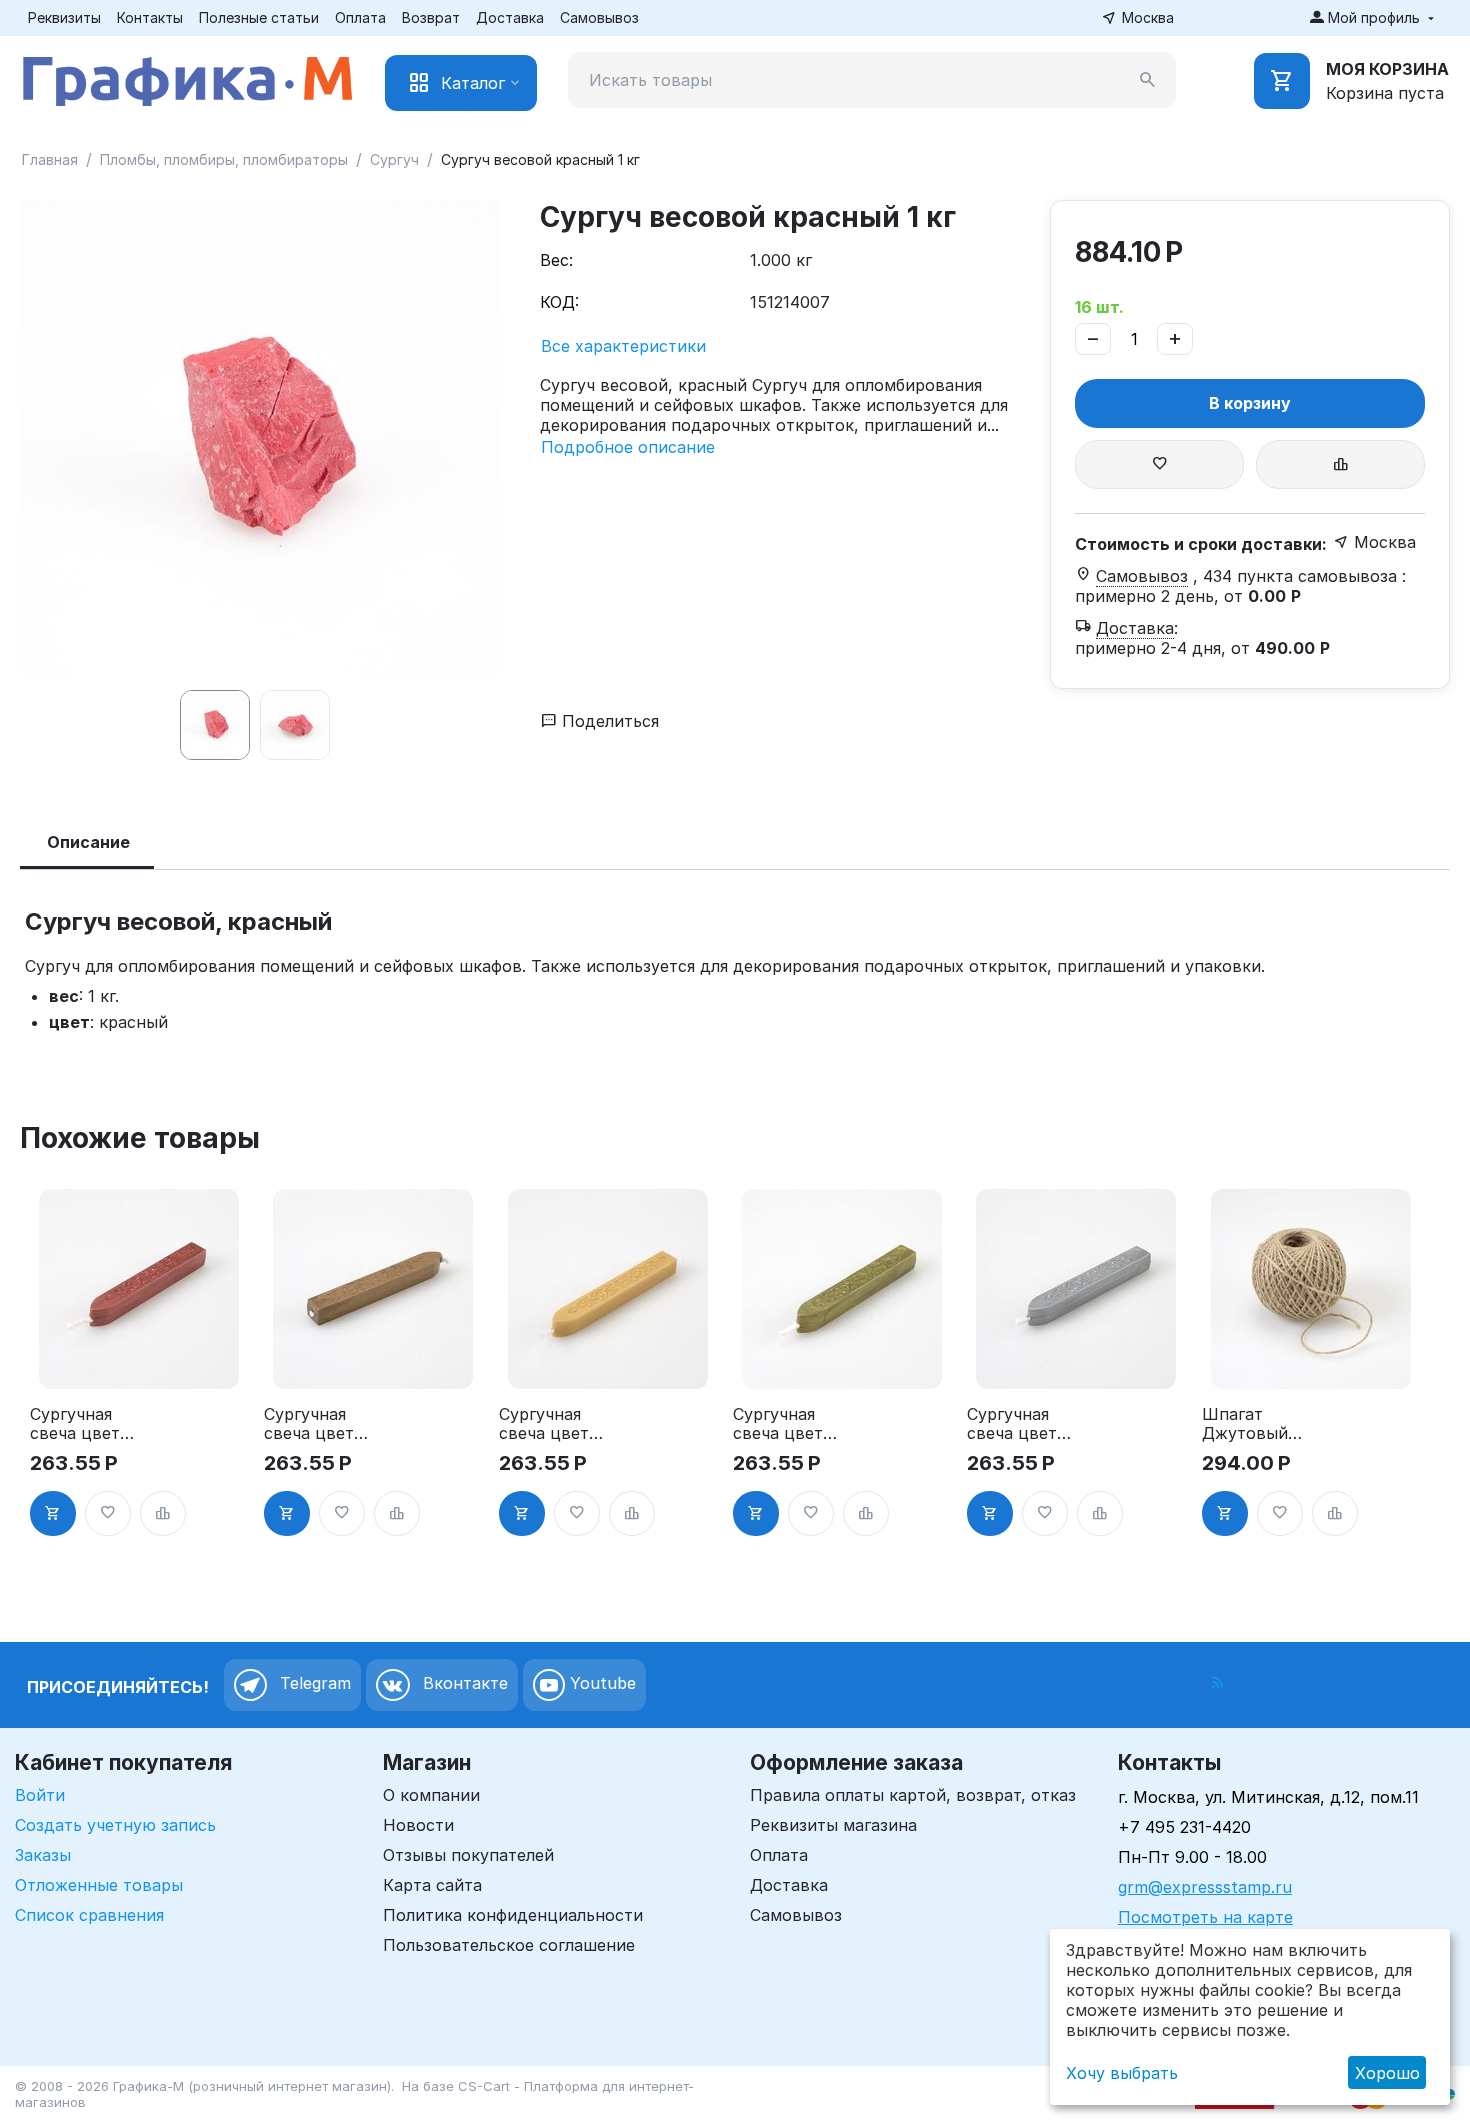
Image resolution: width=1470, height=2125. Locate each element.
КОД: (559, 302)
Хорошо (1387, 2073)
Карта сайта (432, 1885)
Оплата (360, 17)
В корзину (1250, 403)
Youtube (600, 1683)
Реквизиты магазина (833, 1825)
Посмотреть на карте (1205, 1917)
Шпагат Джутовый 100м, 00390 (1251, 1424)
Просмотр (139, 1362)
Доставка (510, 17)
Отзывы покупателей (468, 1855)
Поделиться (608, 721)
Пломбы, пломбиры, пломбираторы (224, 159)
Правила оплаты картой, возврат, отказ (913, 1795)
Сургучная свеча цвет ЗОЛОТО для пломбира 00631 (549, 1424)
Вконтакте (463, 1683)
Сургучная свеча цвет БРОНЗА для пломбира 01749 (314, 1424)
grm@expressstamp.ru (1205, 1887)
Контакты (150, 17)
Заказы (43, 1855)
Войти (40, 1795)
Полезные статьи (259, 17)
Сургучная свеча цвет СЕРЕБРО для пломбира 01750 (1021, 1424)
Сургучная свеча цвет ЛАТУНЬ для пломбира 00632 (783, 1424)
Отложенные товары (99, 1885)
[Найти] (1148, 80)
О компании (431, 1795)
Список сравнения (89, 1915)
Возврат (431, 17)
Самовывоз (599, 17)
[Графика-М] (187, 77)
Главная (50, 159)
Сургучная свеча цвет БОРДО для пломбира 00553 (76, 1424)
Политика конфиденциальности (513, 1915)
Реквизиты (64, 17)
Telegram (313, 1683)
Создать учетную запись (115, 1825)
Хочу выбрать (1122, 2073)
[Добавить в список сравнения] (1340, 464)
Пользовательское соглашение (509, 1945)
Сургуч (394, 159)
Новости (418, 1825)
